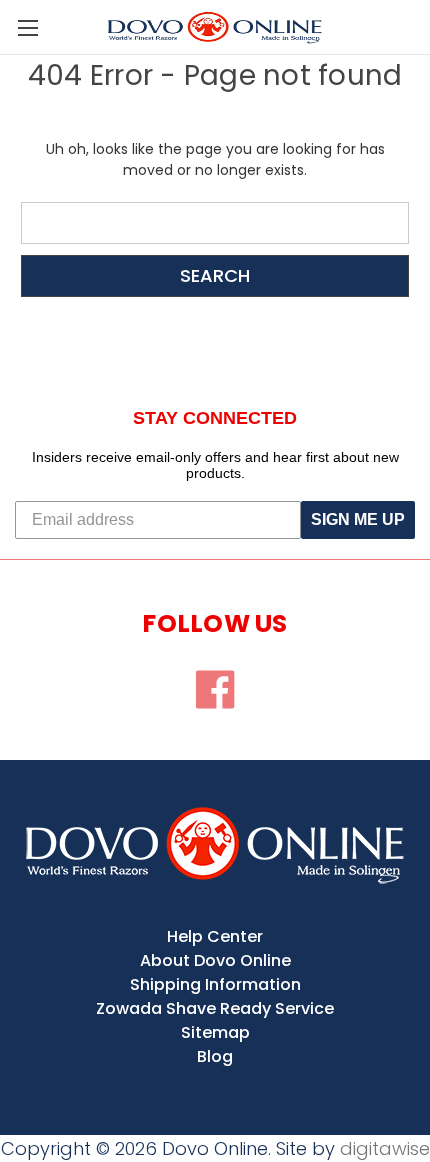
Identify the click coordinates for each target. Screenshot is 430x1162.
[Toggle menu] (27, 27)
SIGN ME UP (358, 519)
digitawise (385, 1148)
